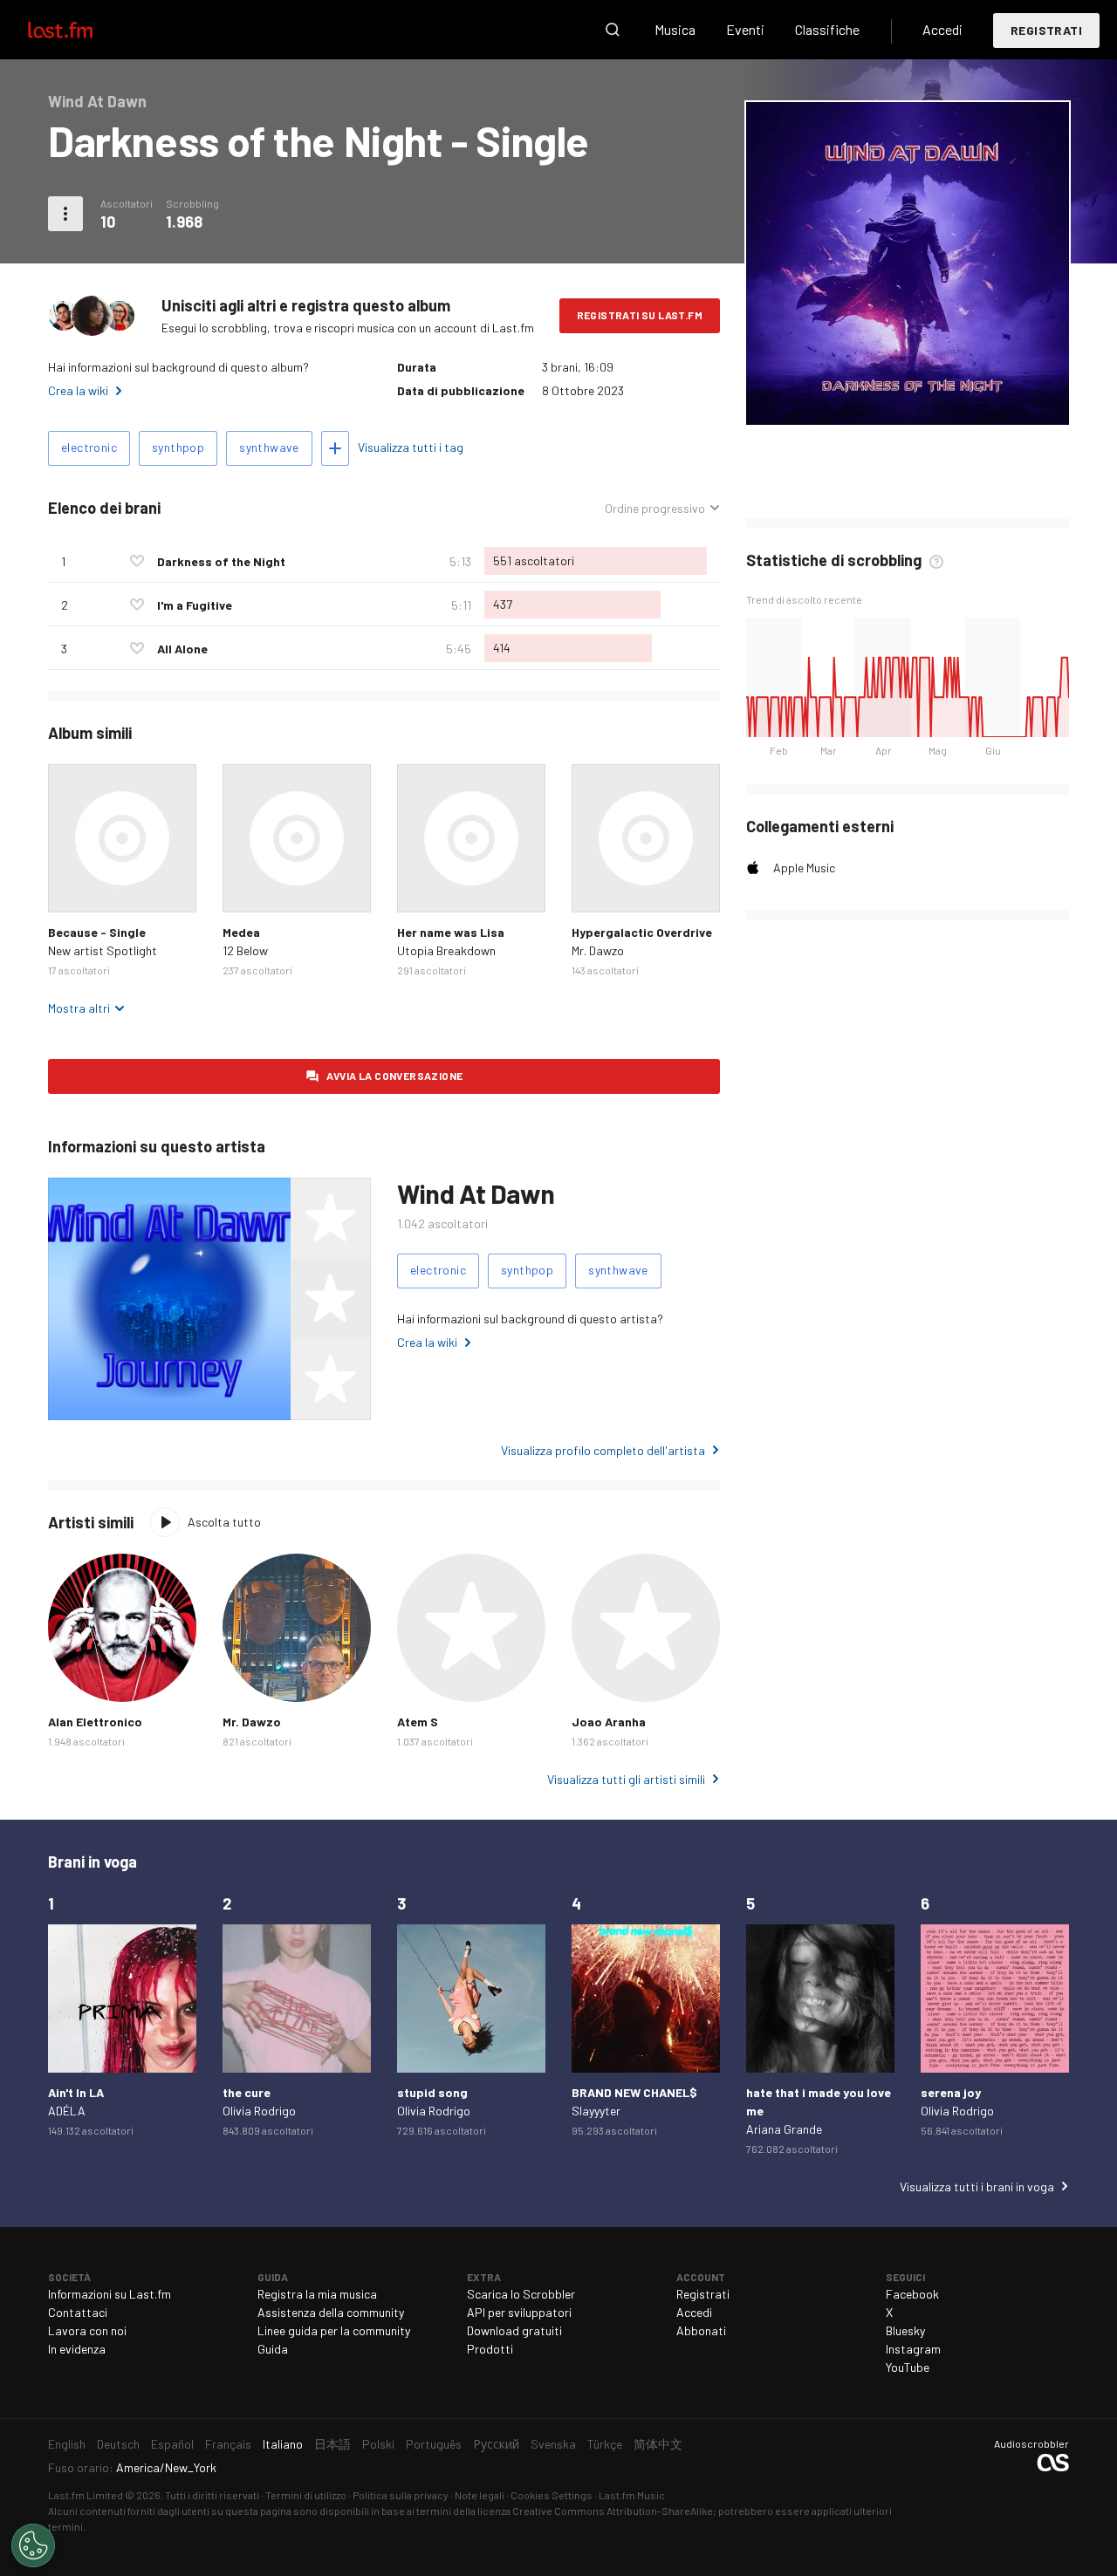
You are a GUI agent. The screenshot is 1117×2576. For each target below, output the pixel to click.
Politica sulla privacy (401, 2495)
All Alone (182, 649)
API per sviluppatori (519, 2312)
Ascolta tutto (224, 1522)
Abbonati (701, 2330)
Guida (273, 2349)
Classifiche (827, 29)
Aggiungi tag (335, 448)
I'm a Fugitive (195, 605)
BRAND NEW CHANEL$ (634, 2092)
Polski (378, 2444)
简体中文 (658, 2444)
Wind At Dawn (476, 1193)
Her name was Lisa (451, 932)
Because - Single (97, 932)
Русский (496, 2444)
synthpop (178, 447)
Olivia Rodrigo (259, 2111)
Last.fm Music (632, 2495)
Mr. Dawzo (598, 950)
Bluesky (905, 2330)
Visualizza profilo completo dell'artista (603, 1450)
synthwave (269, 447)
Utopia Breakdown (446, 950)
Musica (675, 29)
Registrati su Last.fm (640, 315)
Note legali (480, 2495)
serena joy (951, 2092)
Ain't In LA (76, 2092)
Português (434, 2444)
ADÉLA (67, 2111)
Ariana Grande (784, 2129)
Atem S (418, 1722)
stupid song (432, 2092)
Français (228, 2444)
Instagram (913, 2349)
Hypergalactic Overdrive (642, 932)
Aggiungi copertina (908, 400)
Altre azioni (65, 214)
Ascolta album (122, 838)
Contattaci (78, 2312)
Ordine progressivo (655, 509)
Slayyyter (596, 2111)
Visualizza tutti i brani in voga (977, 2187)
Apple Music (804, 868)
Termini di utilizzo (306, 2495)
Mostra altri (79, 1008)
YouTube (908, 2367)
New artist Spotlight (103, 950)
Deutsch (118, 2444)
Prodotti (490, 2349)
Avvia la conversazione (395, 1076)
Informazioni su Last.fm (110, 2294)
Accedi (942, 29)
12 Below (245, 950)
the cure (247, 2092)
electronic (89, 447)
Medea (241, 932)
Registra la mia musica (317, 2294)
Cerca (613, 30)
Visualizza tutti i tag (411, 447)
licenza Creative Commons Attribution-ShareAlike (595, 2511)
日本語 (332, 2444)
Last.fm (80, 30)
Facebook (912, 2294)
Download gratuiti (514, 2330)
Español (172, 2444)
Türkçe (605, 2444)
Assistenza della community (331, 2312)
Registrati (1046, 30)
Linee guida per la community (334, 2330)
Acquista (75, 885)
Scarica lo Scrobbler (521, 2294)
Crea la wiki (78, 390)
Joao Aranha (609, 1722)
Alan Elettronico (95, 1722)
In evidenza (77, 2349)
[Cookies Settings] (33, 2545)
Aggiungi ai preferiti (137, 561)
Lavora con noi (87, 2330)
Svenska (553, 2444)
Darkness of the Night (221, 561)
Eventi (745, 29)
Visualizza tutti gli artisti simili (626, 1779)
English (67, 2444)
